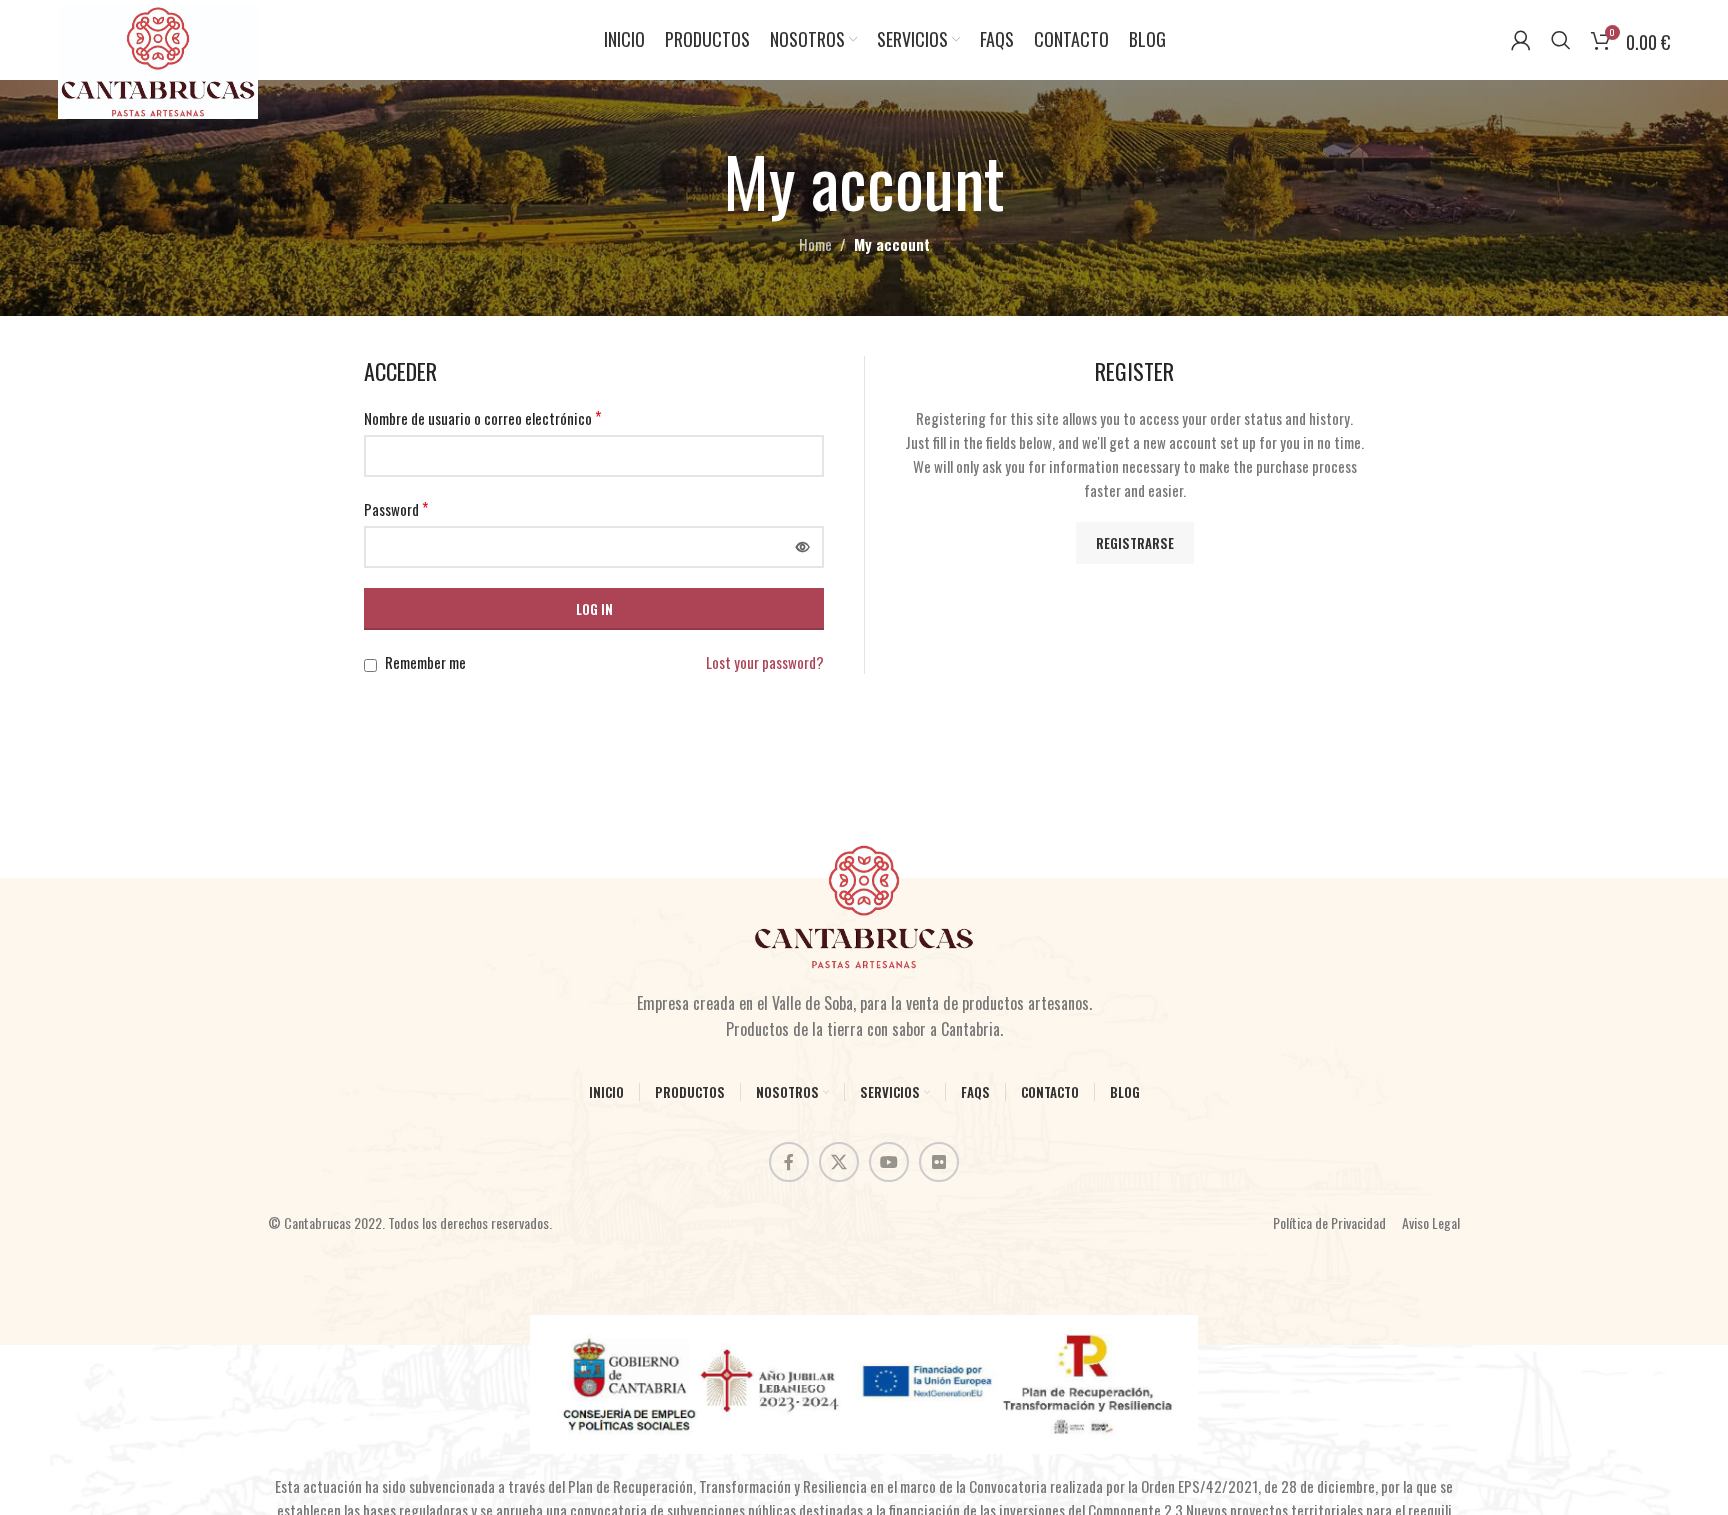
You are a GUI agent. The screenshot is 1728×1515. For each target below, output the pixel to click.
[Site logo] (158, 59)
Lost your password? (765, 662)
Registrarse (1135, 543)
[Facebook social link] (789, 1162)
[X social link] (839, 1162)
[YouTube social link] (889, 1162)
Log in (594, 609)
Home (815, 244)
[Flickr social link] (939, 1162)
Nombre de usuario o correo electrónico (482, 418)
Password (396, 509)
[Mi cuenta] (1521, 40)
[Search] (1561, 40)
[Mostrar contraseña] (803, 547)
